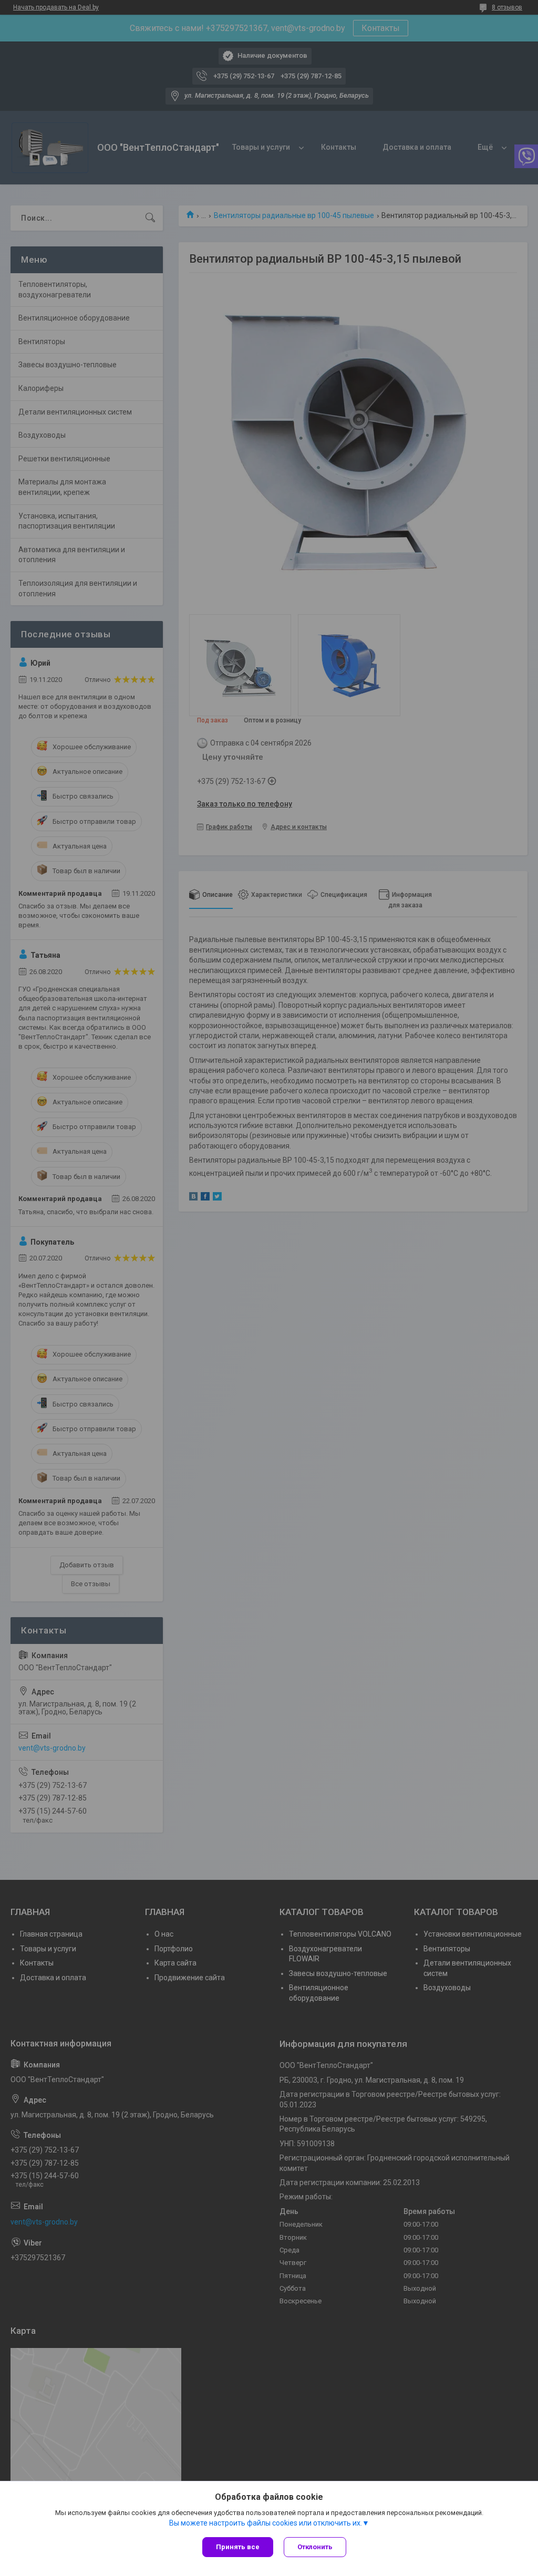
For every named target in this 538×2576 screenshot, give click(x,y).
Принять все (238, 2547)
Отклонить (315, 2547)
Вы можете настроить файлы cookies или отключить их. (266, 2523)
